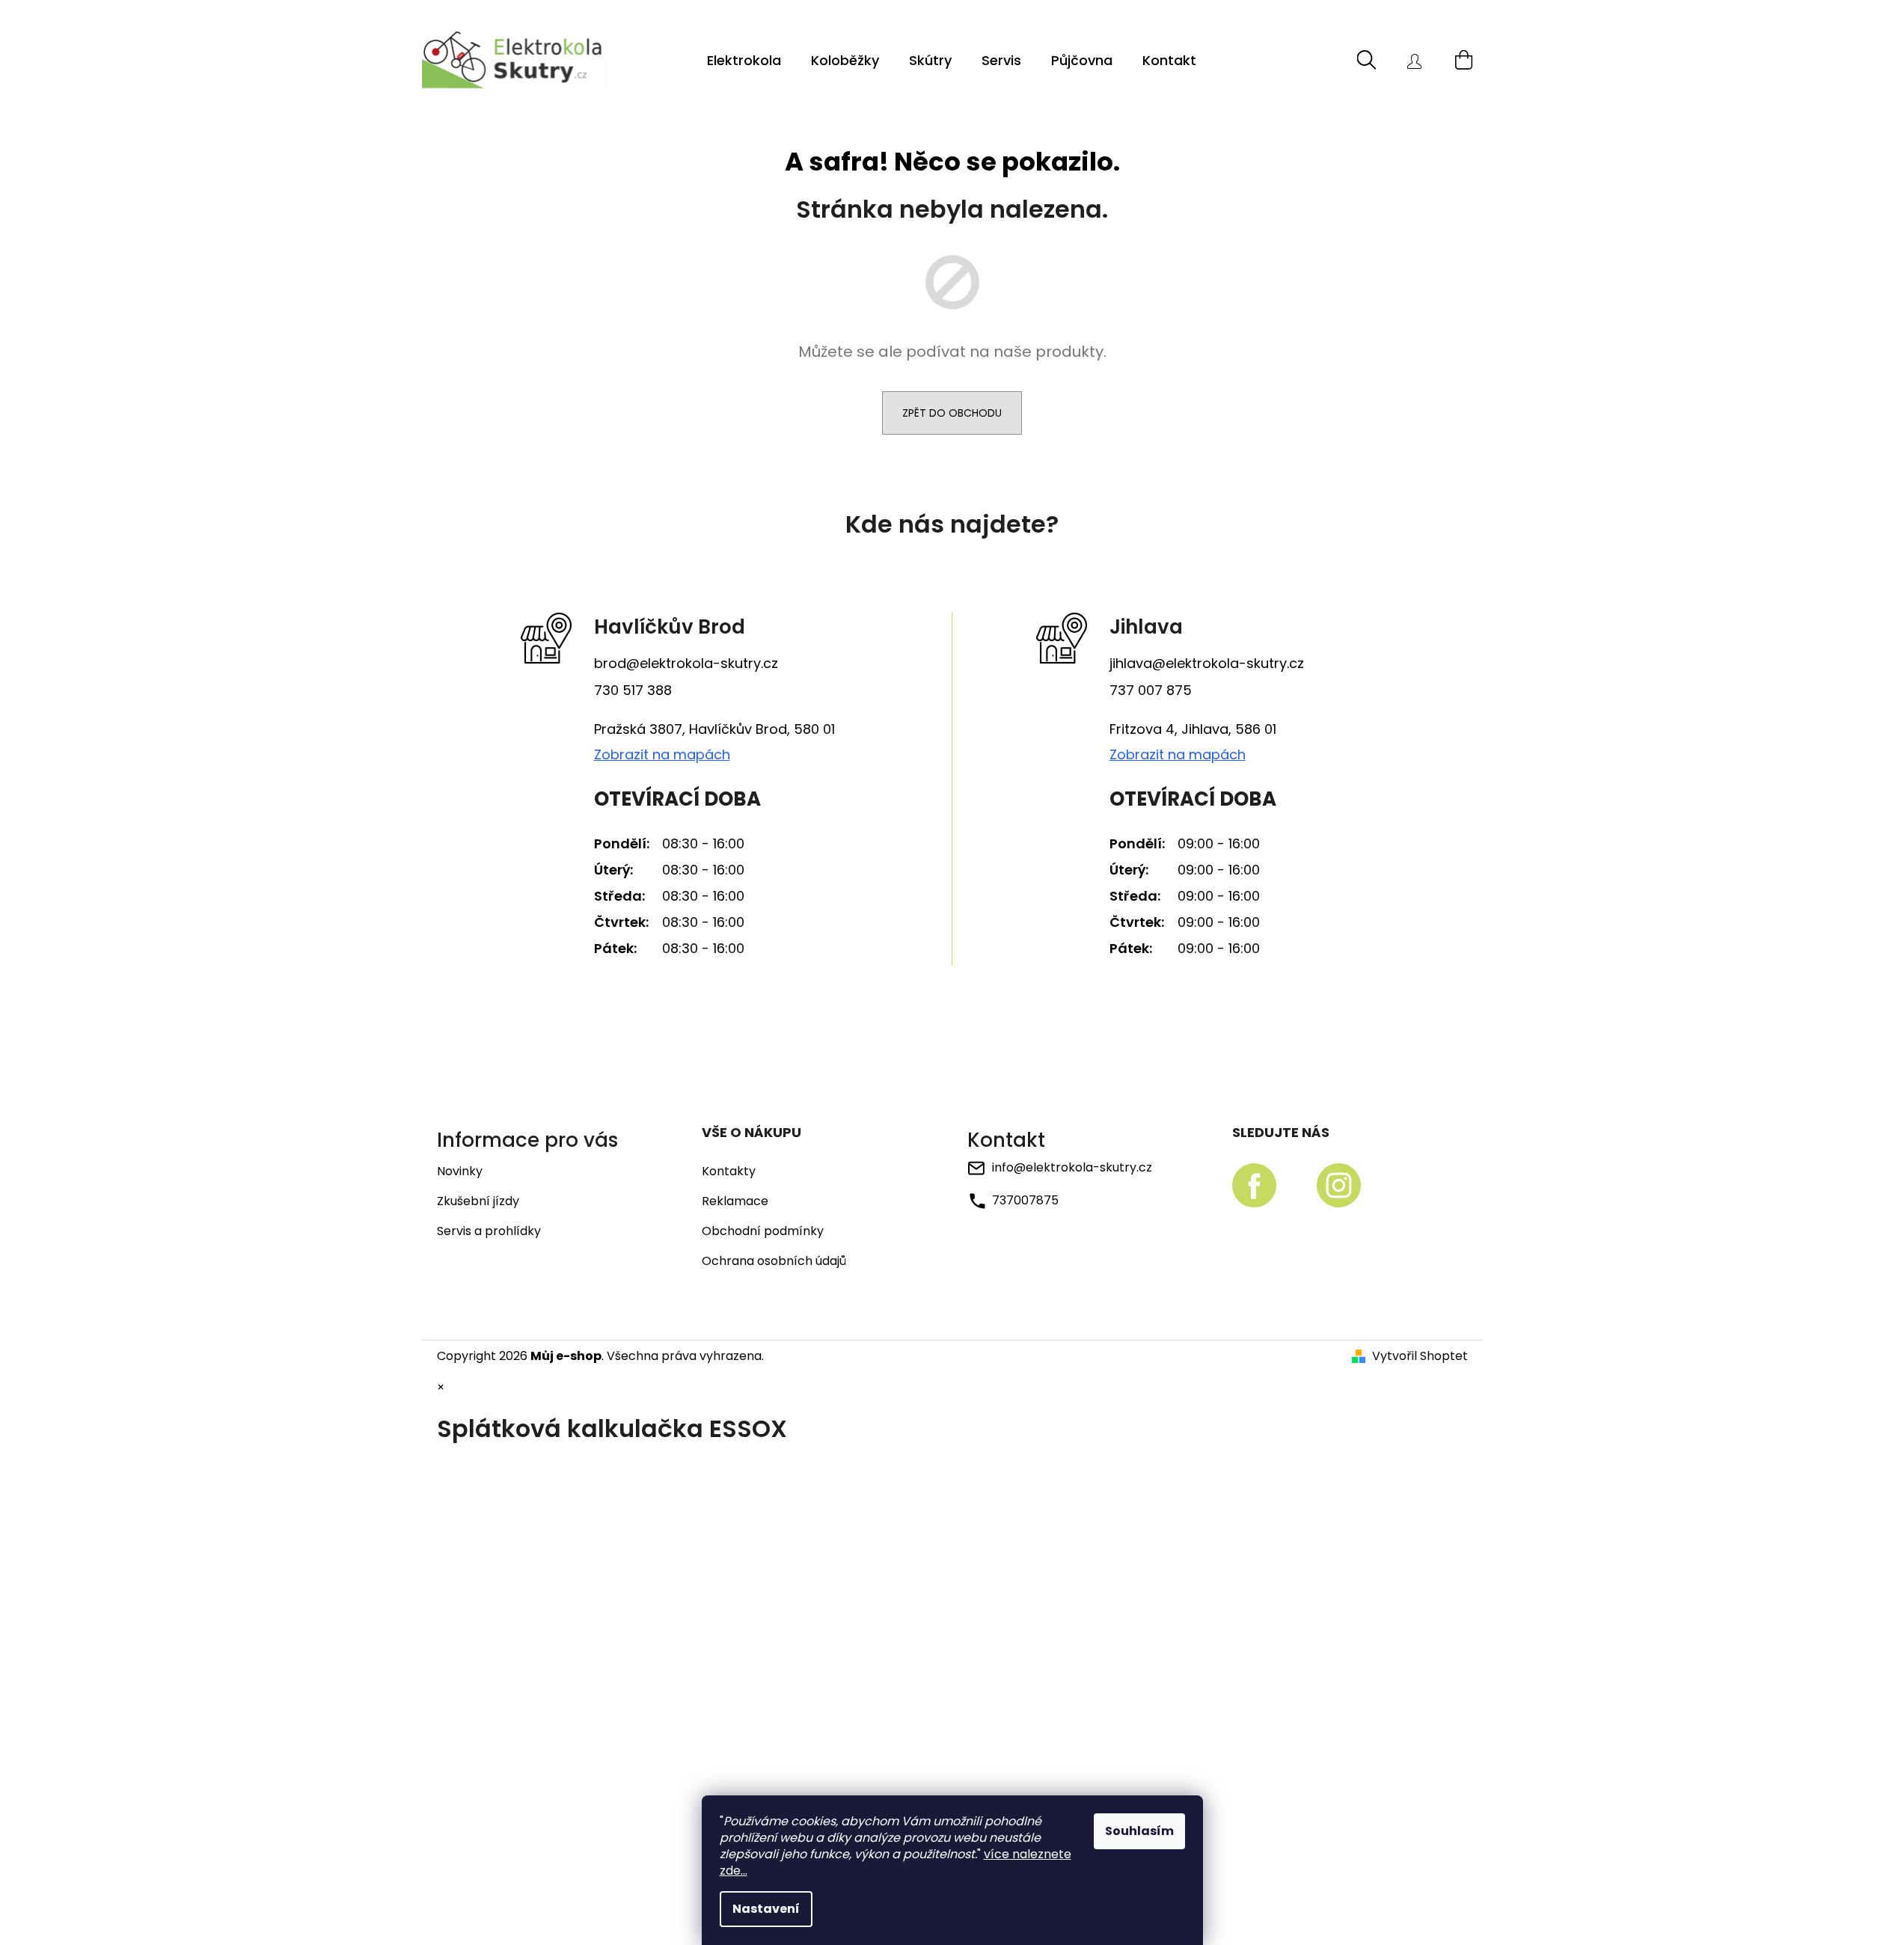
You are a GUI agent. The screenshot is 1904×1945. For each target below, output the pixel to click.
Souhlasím (1139, 1831)
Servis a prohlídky (489, 1231)
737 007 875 (1151, 690)
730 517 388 (633, 690)
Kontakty (729, 1171)
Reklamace (735, 1201)
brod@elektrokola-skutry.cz (686, 663)
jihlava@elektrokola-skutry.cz (1207, 663)
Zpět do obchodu (952, 413)
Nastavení (766, 1909)
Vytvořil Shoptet (1420, 1356)
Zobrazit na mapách (662, 755)
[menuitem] (744, 61)
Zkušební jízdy (478, 1201)
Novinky (460, 1171)
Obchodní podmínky (763, 1231)
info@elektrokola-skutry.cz (1072, 1167)
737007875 (1025, 1200)
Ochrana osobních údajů (774, 1261)
